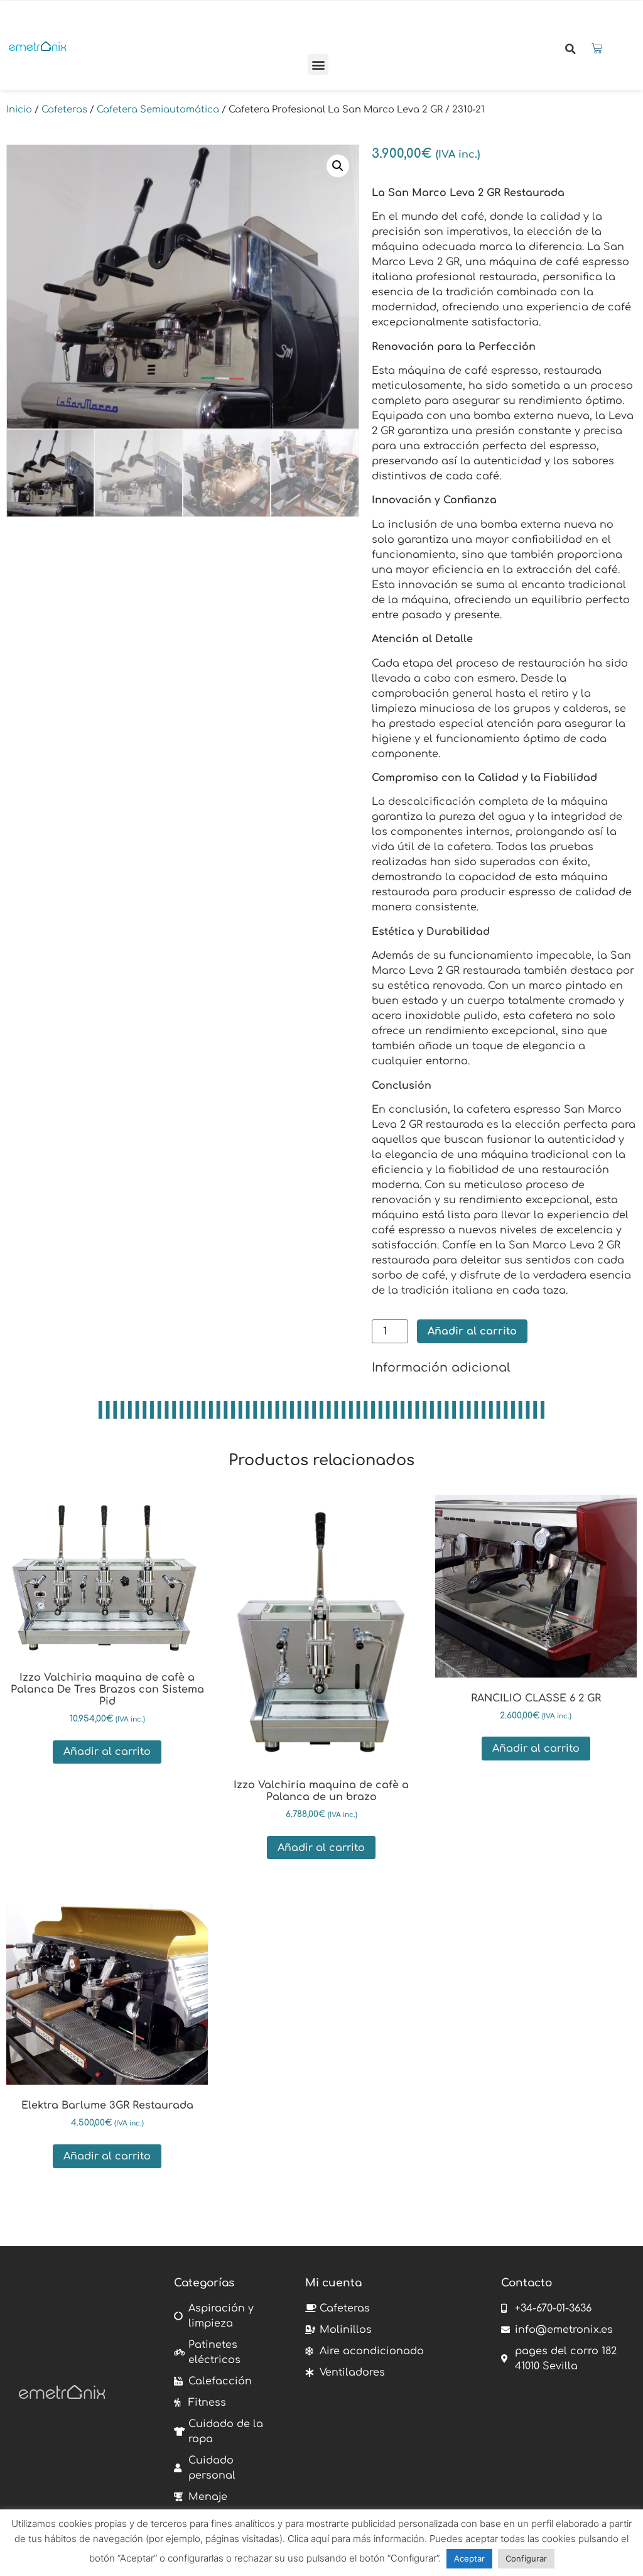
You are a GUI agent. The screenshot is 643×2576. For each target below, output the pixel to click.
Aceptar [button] (469, 2558)
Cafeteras (64, 109)
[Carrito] (597, 49)
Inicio (19, 109)
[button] (318, 64)
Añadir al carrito (472, 1331)
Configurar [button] (526, 2558)
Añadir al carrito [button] (107, 1752)
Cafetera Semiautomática (158, 109)
